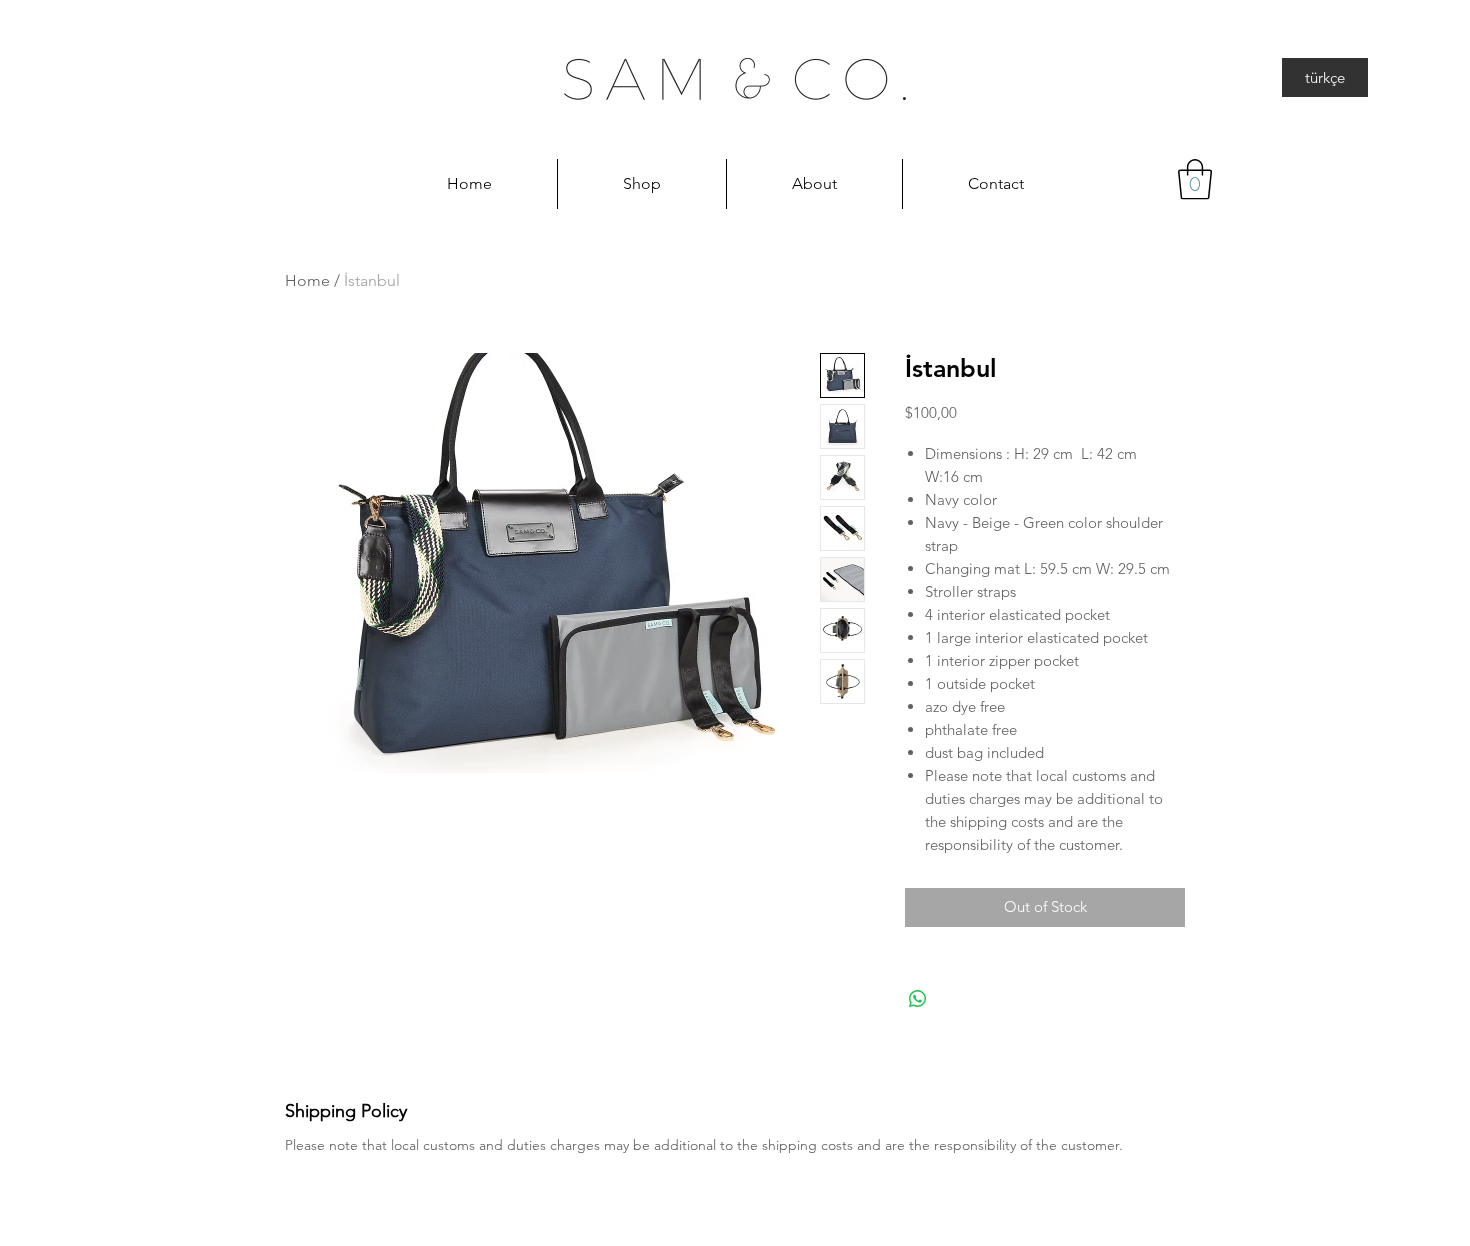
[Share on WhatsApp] (918, 999)
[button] (1195, 179)
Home (307, 280)
